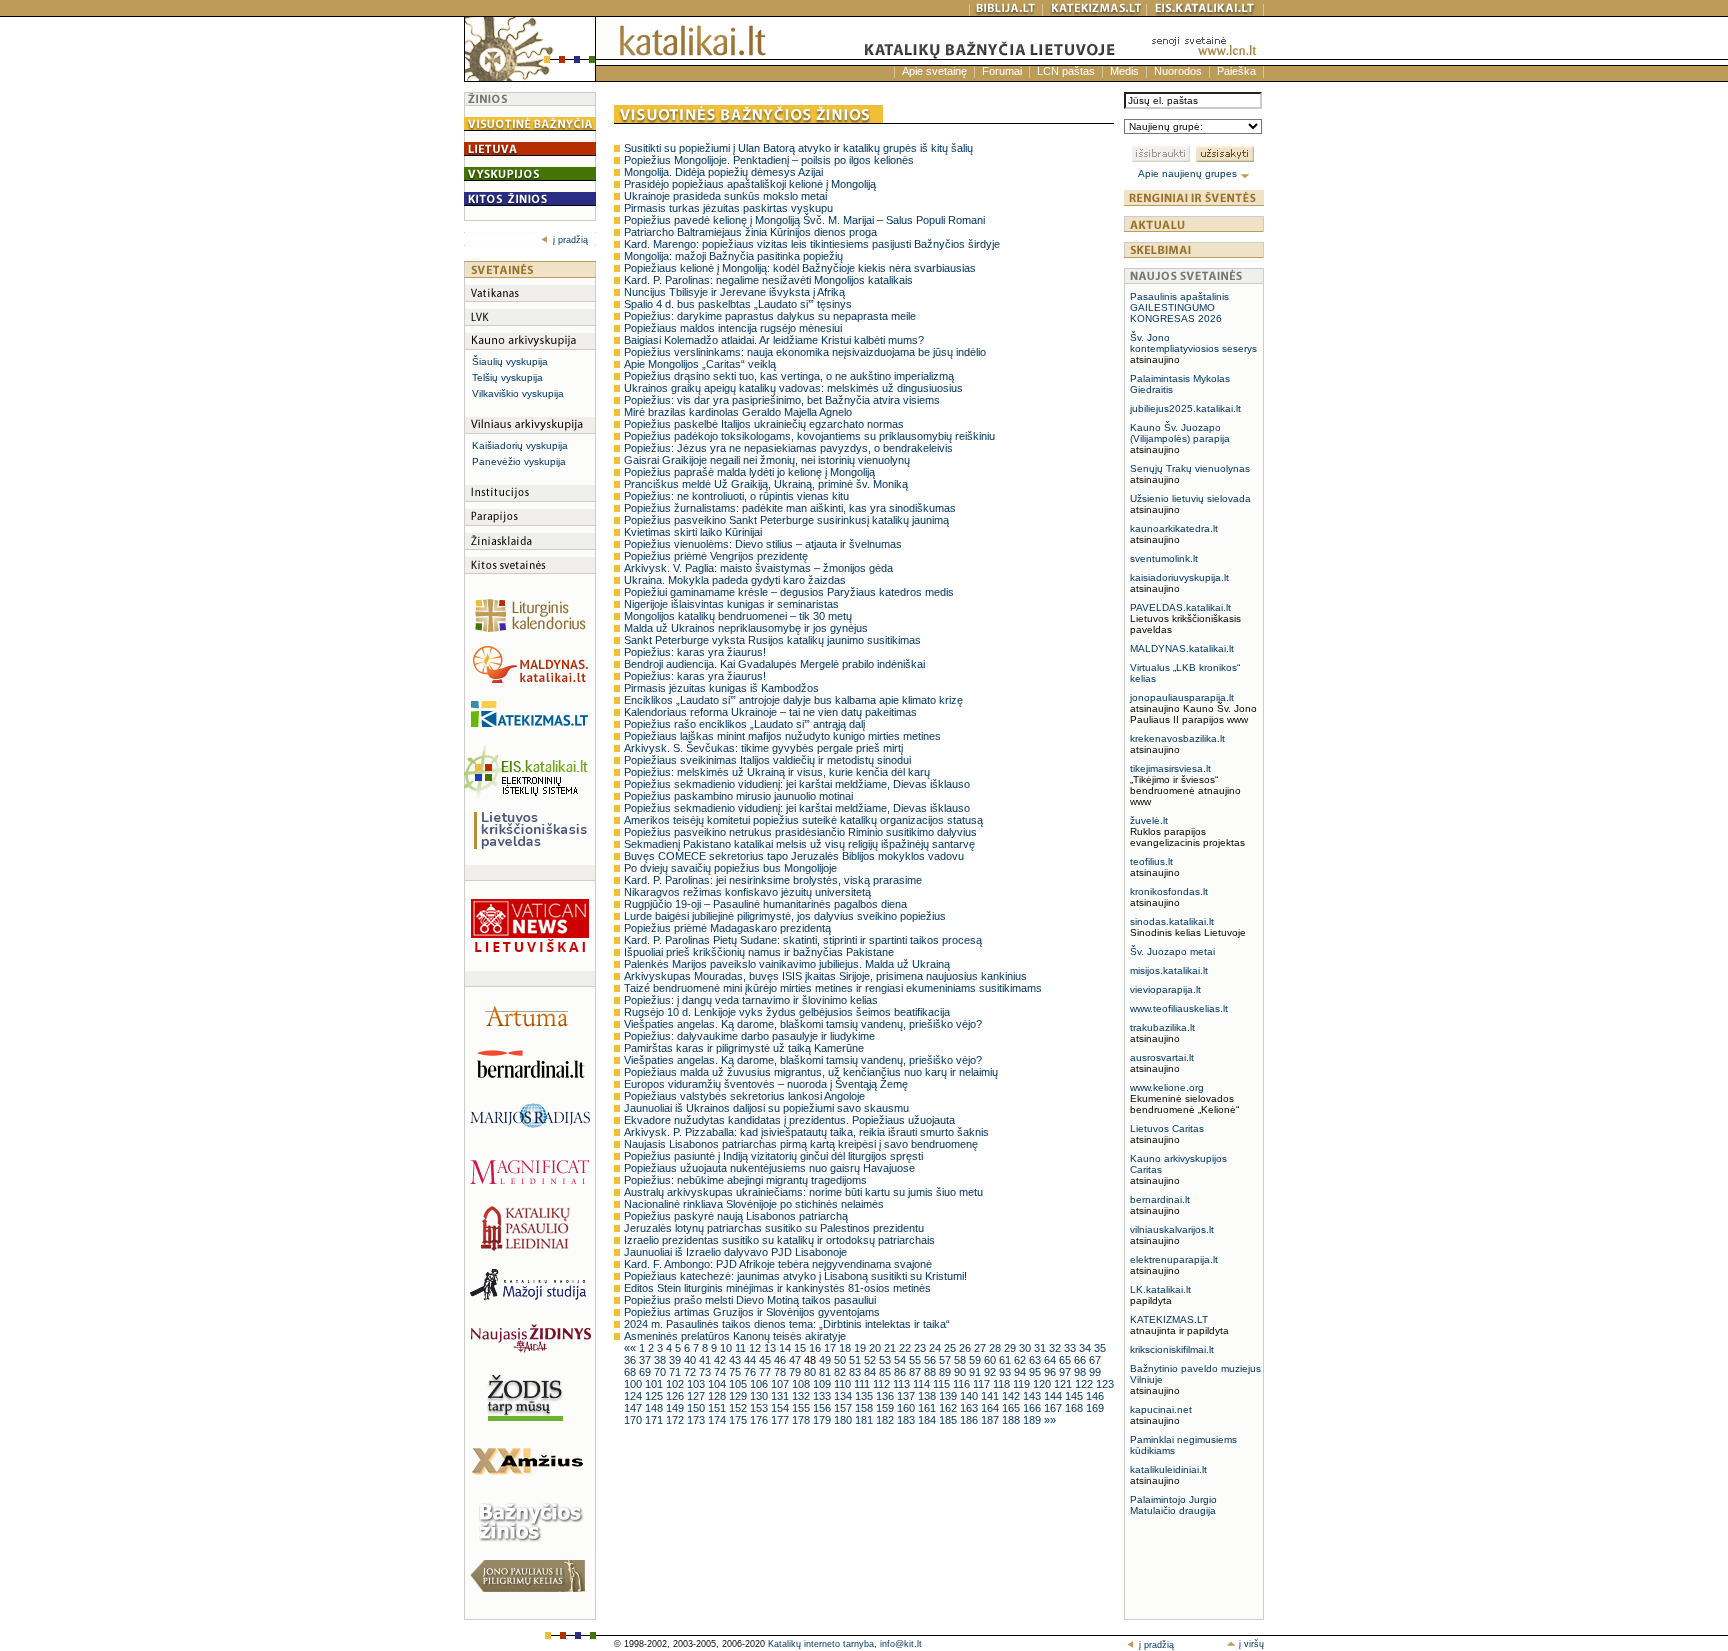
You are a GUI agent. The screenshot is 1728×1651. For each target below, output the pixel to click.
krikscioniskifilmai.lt (1172, 1349)
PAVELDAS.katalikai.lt (1180, 607)
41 (706, 1360)
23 (921, 1348)
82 (841, 1372)
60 (991, 1360)
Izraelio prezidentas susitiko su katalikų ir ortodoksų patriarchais (779, 1240)
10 (727, 1348)
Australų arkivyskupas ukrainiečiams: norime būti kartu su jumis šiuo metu (803, 1192)
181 (865, 1420)
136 (886, 1396)
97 (1066, 1372)
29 (1011, 1348)
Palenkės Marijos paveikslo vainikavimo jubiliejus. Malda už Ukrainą (787, 964)
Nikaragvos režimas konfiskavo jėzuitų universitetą (747, 892)
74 (721, 1372)
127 (697, 1396)
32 (1056, 1348)
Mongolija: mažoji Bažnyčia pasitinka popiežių (733, 256)
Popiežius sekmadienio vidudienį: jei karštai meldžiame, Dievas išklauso (797, 784)
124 (634, 1396)
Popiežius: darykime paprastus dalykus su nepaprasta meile (770, 316)
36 (631, 1360)
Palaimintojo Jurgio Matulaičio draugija (1173, 1505)
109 (823, 1384)
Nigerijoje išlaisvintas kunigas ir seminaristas (731, 604)
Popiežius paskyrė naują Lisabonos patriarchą (736, 1216)
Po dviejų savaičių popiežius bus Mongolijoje (730, 868)
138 (928, 1396)
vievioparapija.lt (1165, 989)
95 (1036, 1372)
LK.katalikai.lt (1160, 1289)
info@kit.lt (901, 1644)
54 (901, 1360)
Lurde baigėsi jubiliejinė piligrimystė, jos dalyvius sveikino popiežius (785, 916)
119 (1023, 1384)
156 (823, 1408)
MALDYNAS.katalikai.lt (1182, 648)
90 (961, 1372)
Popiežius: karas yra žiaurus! (695, 652)
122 (1085, 1384)
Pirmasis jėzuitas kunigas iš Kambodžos (721, 688)
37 (646, 1360)
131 (781, 1396)
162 (949, 1408)
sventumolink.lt (1164, 558)
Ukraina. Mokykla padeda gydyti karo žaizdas (735, 580)
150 (697, 1408)
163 (970, 1408)
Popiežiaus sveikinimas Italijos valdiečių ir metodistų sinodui (767, 760)
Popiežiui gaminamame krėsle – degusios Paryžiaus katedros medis (789, 592)
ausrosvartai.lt (1162, 1057)
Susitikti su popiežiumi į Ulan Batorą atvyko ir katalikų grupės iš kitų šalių (798, 148)
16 (816, 1348)
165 (1012, 1408)
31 (1041, 1348)
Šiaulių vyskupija (510, 361)
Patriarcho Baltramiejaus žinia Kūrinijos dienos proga (750, 232)
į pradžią (570, 240)
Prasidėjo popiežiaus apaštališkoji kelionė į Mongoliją (750, 184)
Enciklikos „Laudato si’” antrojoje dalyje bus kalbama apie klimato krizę (793, 700)
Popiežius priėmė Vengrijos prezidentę (716, 556)
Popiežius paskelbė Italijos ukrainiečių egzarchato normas (764, 424)
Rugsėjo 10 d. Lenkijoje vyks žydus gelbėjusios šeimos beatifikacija (787, 1012)
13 (771, 1348)
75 (736, 1372)
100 (634, 1384)
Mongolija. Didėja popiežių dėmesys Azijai (723, 172)
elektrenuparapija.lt (1174, 1259)
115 (943, 1384)
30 (1026, 1348)
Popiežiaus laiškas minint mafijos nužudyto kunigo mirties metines (782, 736)
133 (823, 1396)
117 (983, 1384)
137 (907, 1396)
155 (802, 1408)
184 (928, 1420)
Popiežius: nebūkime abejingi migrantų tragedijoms (745, 1180)
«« (631, 1348)
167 (1054, 1408)
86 (901, 1372)
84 (871, 1372)
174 (718, 1420)
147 (634, 1408)
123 (1105, 1384)
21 (891, 1348)
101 (655, 1384)
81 (826, 1372)
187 (991, 1420)
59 (976, 1360)
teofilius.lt (1151, 861)
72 (691, 1372)
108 (802, 1384)
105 (739, 1384)
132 (802, 1396)
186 (970, 1420)
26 (966, 1348)
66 (1081, 1360)
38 (661, 1360)
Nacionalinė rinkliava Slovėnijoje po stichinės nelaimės (754, 1204)
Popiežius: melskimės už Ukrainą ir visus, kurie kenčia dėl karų (777, 772)
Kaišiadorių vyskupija (520, 445)
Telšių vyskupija (507, 377)
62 (1021, 1360)
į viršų (1250, 1644)
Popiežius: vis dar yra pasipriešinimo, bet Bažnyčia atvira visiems (782, 400)
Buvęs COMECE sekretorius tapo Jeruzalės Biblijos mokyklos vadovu (794, 856)
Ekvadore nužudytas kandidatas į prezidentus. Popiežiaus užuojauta (789, 1120)
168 (1075, 1408)
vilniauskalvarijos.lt (1172, 1229)
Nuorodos (1178, 71)
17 (831, 1348)
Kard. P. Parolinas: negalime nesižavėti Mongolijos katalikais (768, 280)
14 (786, 1348)
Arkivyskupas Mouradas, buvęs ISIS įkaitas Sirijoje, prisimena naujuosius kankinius (825, 976)
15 (801, 1348)
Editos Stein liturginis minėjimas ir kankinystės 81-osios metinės (777, 1288)
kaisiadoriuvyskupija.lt (1179, 577)
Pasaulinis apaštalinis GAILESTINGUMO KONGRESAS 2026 (1179, 307)
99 (1095, 1372)
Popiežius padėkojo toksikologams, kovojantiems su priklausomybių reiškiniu (809, 436)
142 (1012, 1396)
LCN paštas (1066, 71)
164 (991, 1408)
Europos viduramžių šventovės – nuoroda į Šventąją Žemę (766, 1084)
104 (718, 1384)
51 (856, 1360)
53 (886, 1360)
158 (865, 1408)
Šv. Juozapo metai (1172, 951)
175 (739, 1420)
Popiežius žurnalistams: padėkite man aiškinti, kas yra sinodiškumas (790, 508)
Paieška (1236, 71)
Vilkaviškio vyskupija (518, 393)
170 (634, 1420)
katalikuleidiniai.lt (1168, 1469)
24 (936, 1348)
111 (863, 1384)
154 (781, 1408)
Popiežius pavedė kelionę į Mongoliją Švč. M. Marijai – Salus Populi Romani (804, 220)
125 (655, 1396)
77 (766, 1372)
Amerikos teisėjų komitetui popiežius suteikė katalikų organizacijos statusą (803, 820)
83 (856, 1372)
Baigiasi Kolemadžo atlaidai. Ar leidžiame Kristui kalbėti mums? (774, 340)
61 (1006, 1360)
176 (760, 1420)
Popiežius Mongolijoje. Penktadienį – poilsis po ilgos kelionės (769, 160)
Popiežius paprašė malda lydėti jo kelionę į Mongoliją (749, 472)
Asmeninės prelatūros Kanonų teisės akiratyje (735, 1336)
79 (796, 1372)
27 (981, 1348)
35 (1100, 1348)
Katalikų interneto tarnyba (821, 1644)
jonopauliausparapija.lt (1182, 697)
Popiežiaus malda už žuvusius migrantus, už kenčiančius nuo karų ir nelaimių (811, 1072)
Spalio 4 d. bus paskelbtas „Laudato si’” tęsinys (738, 304)
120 (1043, 1384)
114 (923, 1384)
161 (928, 1408)
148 (655, 1408)
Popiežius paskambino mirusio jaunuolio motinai (738, 796)
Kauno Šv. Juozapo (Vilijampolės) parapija (1180, 433)
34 (1086, 1348)
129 (739, 1396)
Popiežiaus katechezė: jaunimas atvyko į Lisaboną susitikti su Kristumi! (795, 1276)
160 (907, 1408)
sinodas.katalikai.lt (1172, 921)
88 (931, 1372)
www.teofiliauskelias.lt (1179, 1008)
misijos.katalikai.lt (1169, 970)
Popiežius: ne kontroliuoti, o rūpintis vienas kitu (736, 496)
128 (718, 1396)
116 (963, 1384)
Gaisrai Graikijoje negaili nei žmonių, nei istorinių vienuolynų (767, 460)
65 (1066, 1360)
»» (1050, 1420)
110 (844, 1384)
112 (883, 1384)
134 (844, 1396)
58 (961, 1360)
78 (781, 1372)
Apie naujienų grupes (1189, 173)
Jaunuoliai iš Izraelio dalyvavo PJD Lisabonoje (735, 1252)
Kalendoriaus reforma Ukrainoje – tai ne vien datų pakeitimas (770, 712)
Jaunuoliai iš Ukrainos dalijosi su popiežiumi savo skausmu (766, 1108)
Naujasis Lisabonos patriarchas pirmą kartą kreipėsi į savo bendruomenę (801, 1144)
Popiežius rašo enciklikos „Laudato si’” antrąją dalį (744, 724)
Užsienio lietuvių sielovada (1190, 498)
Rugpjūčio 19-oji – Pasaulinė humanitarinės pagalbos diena (765, 904)
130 (760, 1396)
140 (970, 1396)
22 (906, 1348)
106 (760, 1384)
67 (1095, 1360)
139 (949, 1396)
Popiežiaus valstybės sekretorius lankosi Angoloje (744, 1096)
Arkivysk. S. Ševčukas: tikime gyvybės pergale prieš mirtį (763, 748)
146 (1095, 1396)
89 (946, 1372)
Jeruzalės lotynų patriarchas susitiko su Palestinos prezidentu (774, 1228)
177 (781, 1420)
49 (826, 1360)
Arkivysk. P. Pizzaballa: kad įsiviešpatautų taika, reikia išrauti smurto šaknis (806, 1132)
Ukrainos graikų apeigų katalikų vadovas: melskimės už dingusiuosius (793, 388)
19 (861, 1348)
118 (1003, 1384)
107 (781, 1384)
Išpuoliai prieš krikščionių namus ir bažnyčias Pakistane (759, 952)
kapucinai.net (1161, 1409)
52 (871, 1360)
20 (876, 1348)
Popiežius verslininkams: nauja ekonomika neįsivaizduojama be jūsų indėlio (805, 352)
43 (736, 1360)
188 (1012, 1420)
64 (1051, 1360)
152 (739, 1408)
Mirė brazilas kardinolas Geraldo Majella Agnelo (738, 412)
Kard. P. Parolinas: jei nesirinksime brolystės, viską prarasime (773, 880)
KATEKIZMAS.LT (1169, 1319)
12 (756, 1348)
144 (1054, 1396)
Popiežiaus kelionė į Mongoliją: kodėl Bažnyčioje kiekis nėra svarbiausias (800, 268)
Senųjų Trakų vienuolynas (1190, 468)
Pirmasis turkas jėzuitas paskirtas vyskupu (728, 208)
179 (823, 1420)
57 (946, 1360)
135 (865, 1396)
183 (907, 1420)
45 (766, 1360)
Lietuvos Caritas (1167, 1128)
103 (697, 1384)
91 (976, 1372)
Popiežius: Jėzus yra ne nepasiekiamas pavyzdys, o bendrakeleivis (788, 448)
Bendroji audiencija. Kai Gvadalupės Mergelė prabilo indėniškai (774, 664)
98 (1081, 1372)
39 (676, 1360)
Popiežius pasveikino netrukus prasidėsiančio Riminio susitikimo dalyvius (800, 832)
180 (844, 1420)
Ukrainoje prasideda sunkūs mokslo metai (725, 196)
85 (886, 1372)
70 (661, 1372)
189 (1033, 1420)
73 (706, 1372)
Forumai (1002, 71)
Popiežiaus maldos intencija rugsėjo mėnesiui (733, 328)
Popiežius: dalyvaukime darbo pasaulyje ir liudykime (749, 1036)
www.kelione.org (1167, 1087)
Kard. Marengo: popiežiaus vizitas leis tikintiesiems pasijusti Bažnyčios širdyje (812, 244)
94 (1021, 1372)
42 (721, 1360)
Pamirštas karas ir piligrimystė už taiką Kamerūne (744, 1048)
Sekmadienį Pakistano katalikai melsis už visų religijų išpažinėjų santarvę (799, 844)
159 (886, 1408)
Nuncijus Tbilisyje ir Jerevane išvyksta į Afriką (734, 292)
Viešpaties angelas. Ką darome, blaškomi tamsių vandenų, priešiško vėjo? (803, 1024)
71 (676, 1372)
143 (1033, 1396)
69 (646, 1372)
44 (751, 1360)
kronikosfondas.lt (1169, 891)
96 (1051, 1372)
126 (676, 1396)
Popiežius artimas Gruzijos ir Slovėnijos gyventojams (752, 1312)
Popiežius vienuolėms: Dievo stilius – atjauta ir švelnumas (763, 544)
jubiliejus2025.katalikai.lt (1185, 408)
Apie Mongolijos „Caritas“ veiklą (700, 364)
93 (1006, 1372)
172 (676, 1420)
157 (844, 1408)
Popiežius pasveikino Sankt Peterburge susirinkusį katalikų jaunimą (786, 520)
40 (691, 1360)
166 (1033, 1408)
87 (916, 1372)
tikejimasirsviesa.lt (1170, 768)
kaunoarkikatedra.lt (1174, 528)
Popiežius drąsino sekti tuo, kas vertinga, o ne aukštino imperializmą (789, 376)
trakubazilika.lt (1162, 1027)
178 (802, 1420)
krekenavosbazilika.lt (1177, 738)
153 (760, 1408)
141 (991, 1396)
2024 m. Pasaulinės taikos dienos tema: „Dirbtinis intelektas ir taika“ (787, 1324)
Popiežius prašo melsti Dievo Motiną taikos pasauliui (750, 1300)
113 (903, 1384)
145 (1075, 1396)
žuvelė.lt (1149, 820)
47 (796, 1360)
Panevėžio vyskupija (519, 461)
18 (846, 1348)
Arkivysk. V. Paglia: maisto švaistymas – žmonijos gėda (758, 568)
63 (1036, 1360)
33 (1071, 1348)
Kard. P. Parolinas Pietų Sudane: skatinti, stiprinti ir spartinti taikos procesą (803, 940)
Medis (1124, 71)
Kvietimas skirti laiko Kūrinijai (693, 532)
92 (991, 1372)
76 (751, 1372)
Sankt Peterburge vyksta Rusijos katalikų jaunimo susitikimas (772, 640)
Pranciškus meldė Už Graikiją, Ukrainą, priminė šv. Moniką (766, 484)
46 (781, 1360)
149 (676, 1408)
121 (1064, 1384)
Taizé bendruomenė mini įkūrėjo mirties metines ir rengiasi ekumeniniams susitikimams (833, 988)
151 (718, 1408)
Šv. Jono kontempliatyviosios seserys (1193, 343)
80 (811, 1372)
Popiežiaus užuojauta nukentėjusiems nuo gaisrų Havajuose (769, 1168)
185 (949, 1420)
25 (951, 1348)
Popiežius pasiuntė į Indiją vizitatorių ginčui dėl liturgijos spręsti (773, 1156)
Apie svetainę (934, 71)
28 (996, 1348)
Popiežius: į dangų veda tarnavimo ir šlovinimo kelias (751, 1000)
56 (931, 1360)
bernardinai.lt (1160, 1199)
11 (742, 1348)
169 (1095, 1408)
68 (631, 1372)
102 (676, 1384)
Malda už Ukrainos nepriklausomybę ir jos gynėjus (746, 628)
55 (916, 1360)
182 (886, 1420)
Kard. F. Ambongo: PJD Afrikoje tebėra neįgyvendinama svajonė (778, 1264)
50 (841, 1360)
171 (655, 1420)
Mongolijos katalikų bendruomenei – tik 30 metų (738, 616)
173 (697, 1420)
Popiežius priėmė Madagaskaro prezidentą (727, 928)
